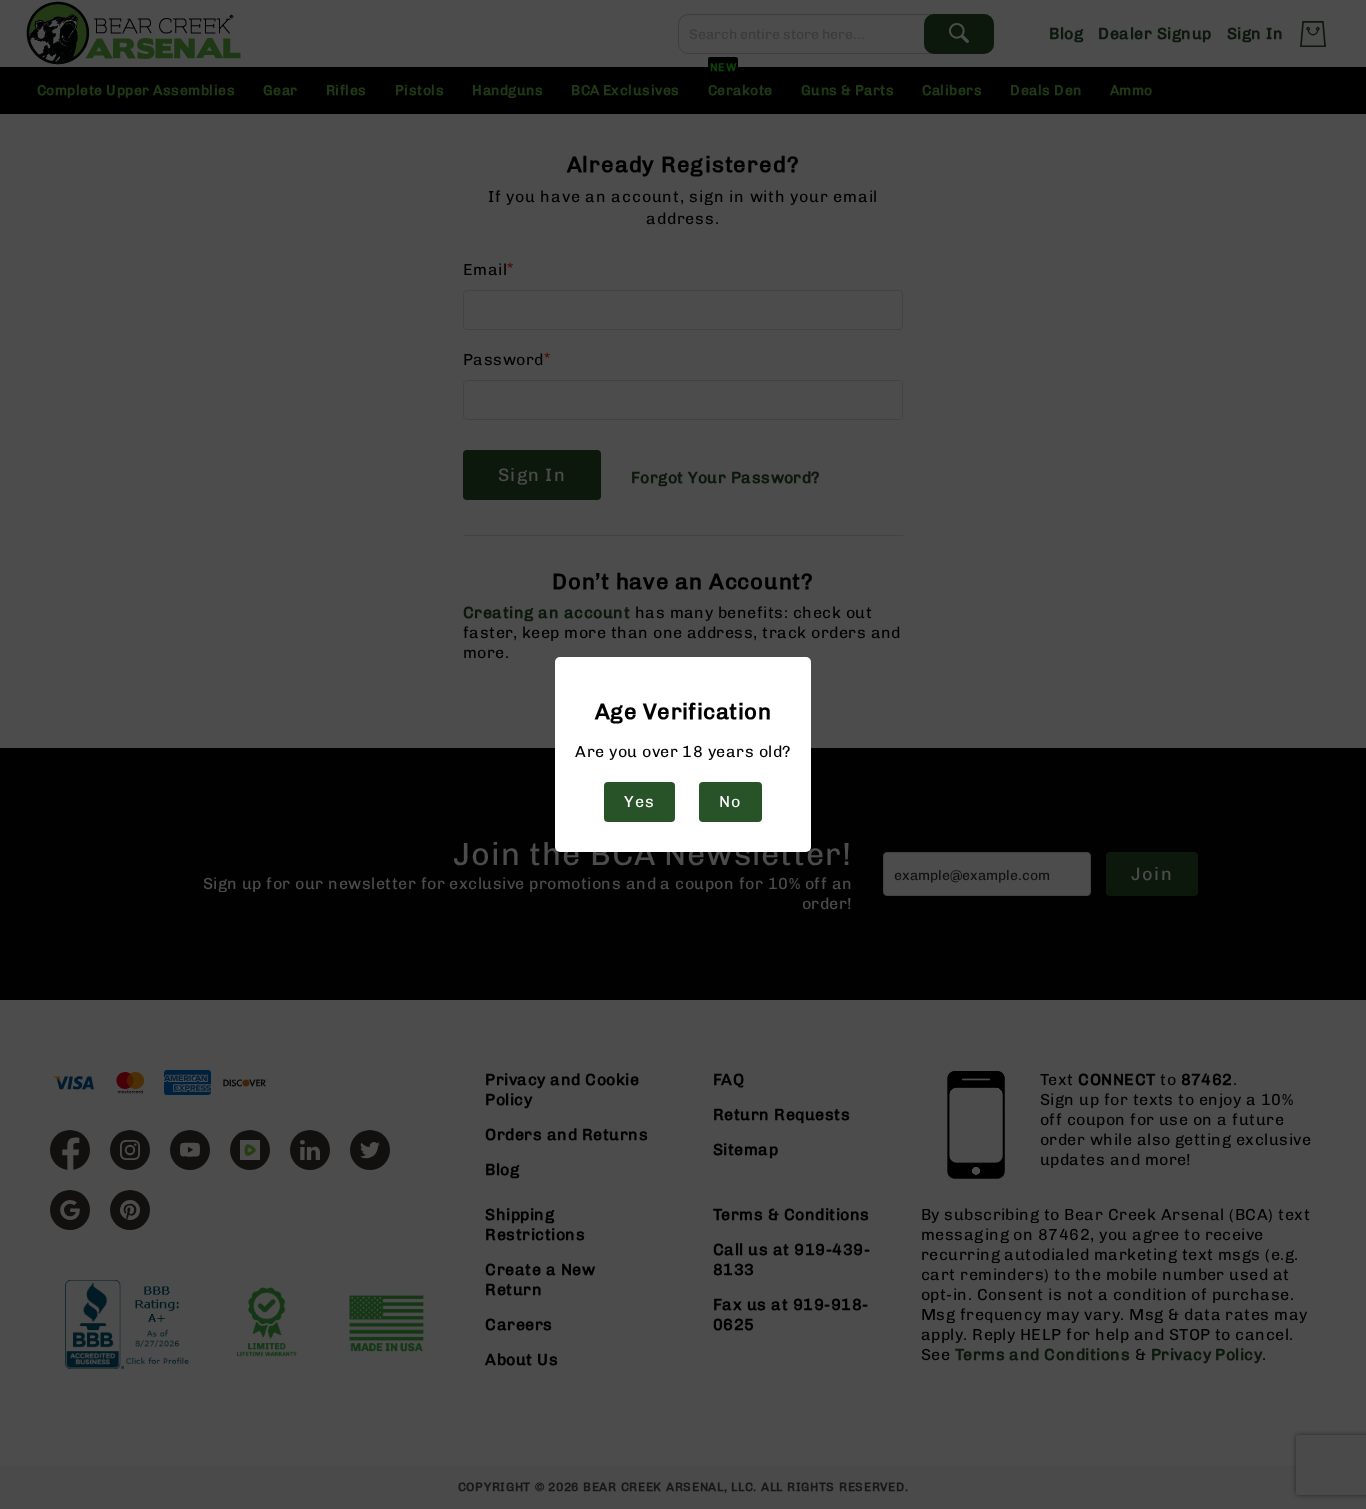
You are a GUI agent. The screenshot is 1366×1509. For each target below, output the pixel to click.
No (730, 801)
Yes (639, 801)
